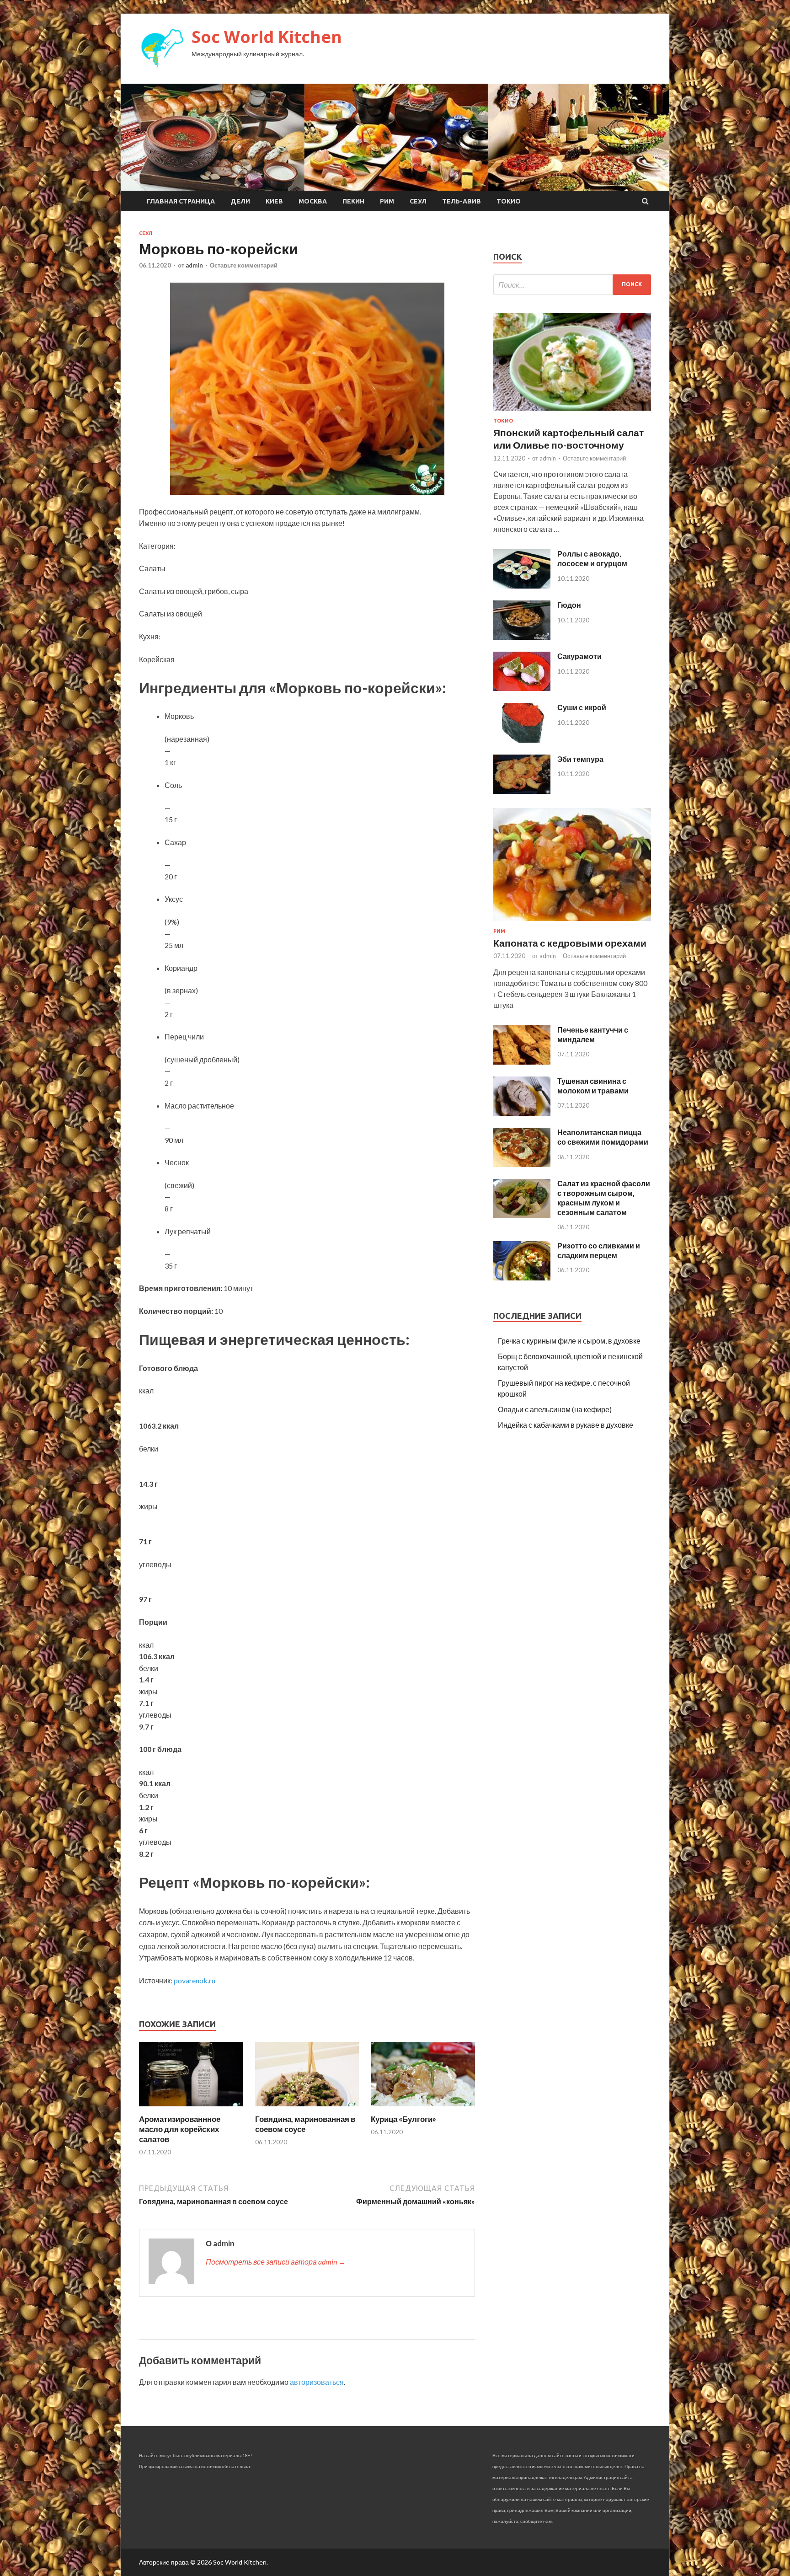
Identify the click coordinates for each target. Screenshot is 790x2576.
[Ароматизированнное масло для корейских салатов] (191, 2108)
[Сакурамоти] (522, 688)
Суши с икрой (582, 707)
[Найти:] (572, 285)
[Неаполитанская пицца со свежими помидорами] (522, 1164)
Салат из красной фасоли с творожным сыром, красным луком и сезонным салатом (604, 1197)
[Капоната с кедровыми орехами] (572, 923)
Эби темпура (580, 759)
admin (194, 265)
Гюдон (569, 605)
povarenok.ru (195, 1980)
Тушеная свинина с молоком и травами (593, 1086)
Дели (240, 201)
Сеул (418, 201)
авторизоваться (317, 2382)
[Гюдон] (522, 637)
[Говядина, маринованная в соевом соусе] (307, 2108)
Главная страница (181, 201)
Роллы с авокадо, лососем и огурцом (592, 558)
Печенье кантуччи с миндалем (593, 1034)
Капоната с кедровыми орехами (570, 943)
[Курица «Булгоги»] (423, 2108)
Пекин (353, 201)
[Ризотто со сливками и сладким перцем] (522, 1277)
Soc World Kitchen (267, 37)
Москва (313, 201)
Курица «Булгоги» (403, 2119)
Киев (274, 201)
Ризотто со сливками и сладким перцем (599, 1250)
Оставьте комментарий (244, 265)
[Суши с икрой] (522, 740)
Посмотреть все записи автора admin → (276, 2262)
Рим (387, 201)
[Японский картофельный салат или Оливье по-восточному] (572, 412)
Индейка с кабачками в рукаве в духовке (566, 1425)
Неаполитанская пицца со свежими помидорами (603, 1137)
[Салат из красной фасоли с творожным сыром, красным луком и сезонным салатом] (522, 1215)
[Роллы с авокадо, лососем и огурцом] (522, 586)
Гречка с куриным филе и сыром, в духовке (569, 1341)
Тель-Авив (462, 201)
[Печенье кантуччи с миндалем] (522, 1062)
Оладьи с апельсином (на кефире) (555, 1409)
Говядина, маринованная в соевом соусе (305, 2124)
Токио (509, 201)
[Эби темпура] (522, 791)
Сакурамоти (579, 656)
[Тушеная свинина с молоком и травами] (522, 1113)
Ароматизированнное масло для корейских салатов (180, 2129)
